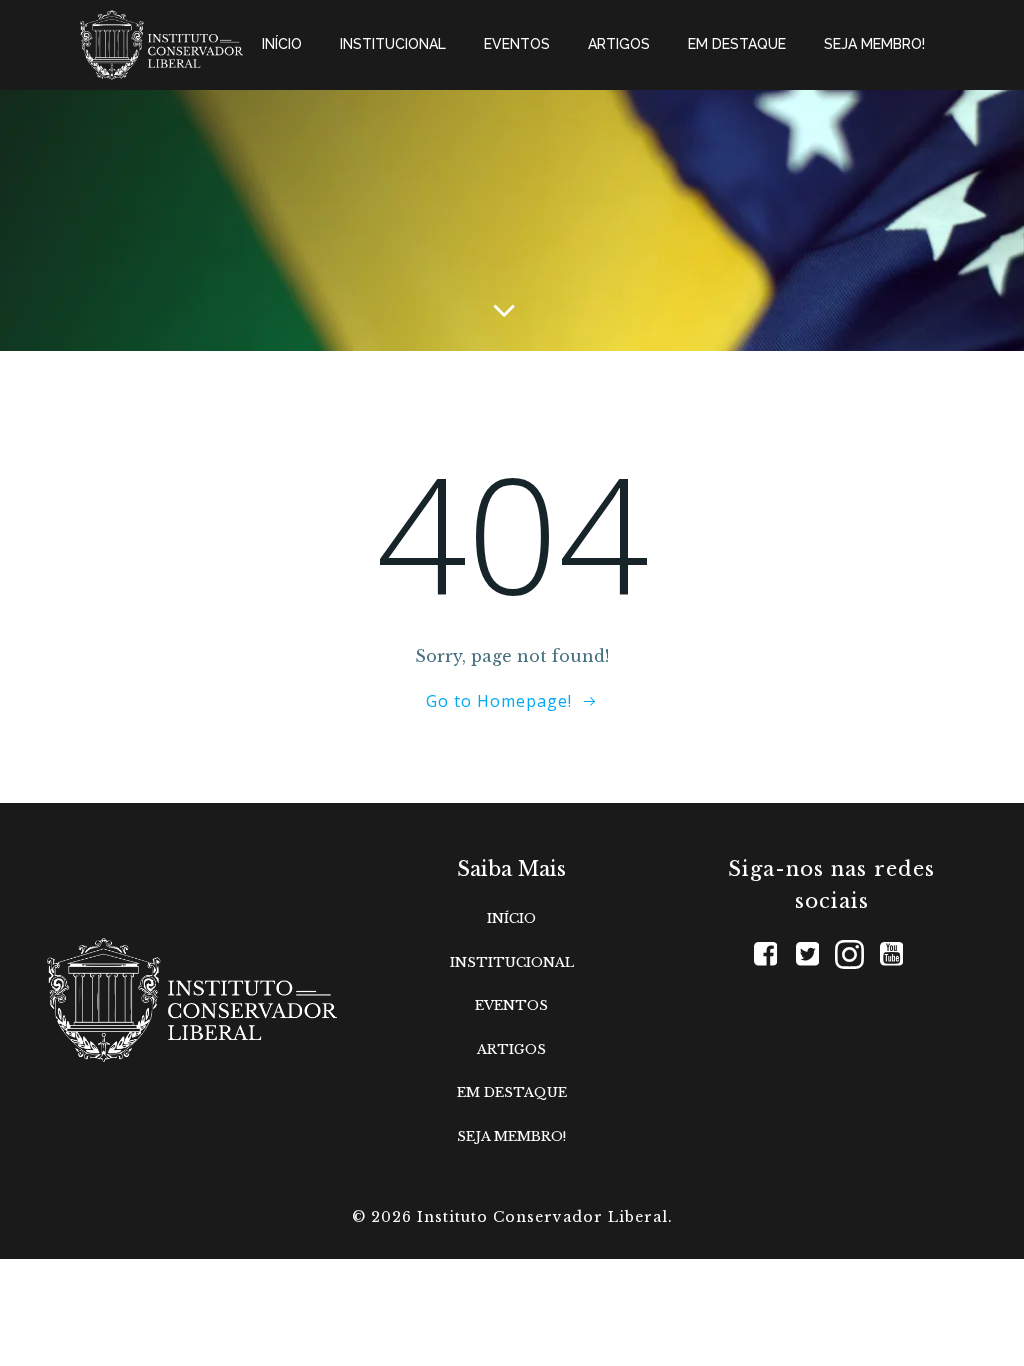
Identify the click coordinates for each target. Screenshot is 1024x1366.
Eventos (517, 44)
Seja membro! (874, 44)
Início (282, 44)
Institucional (393, 44)
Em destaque (737, 44)
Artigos (619, 44)
